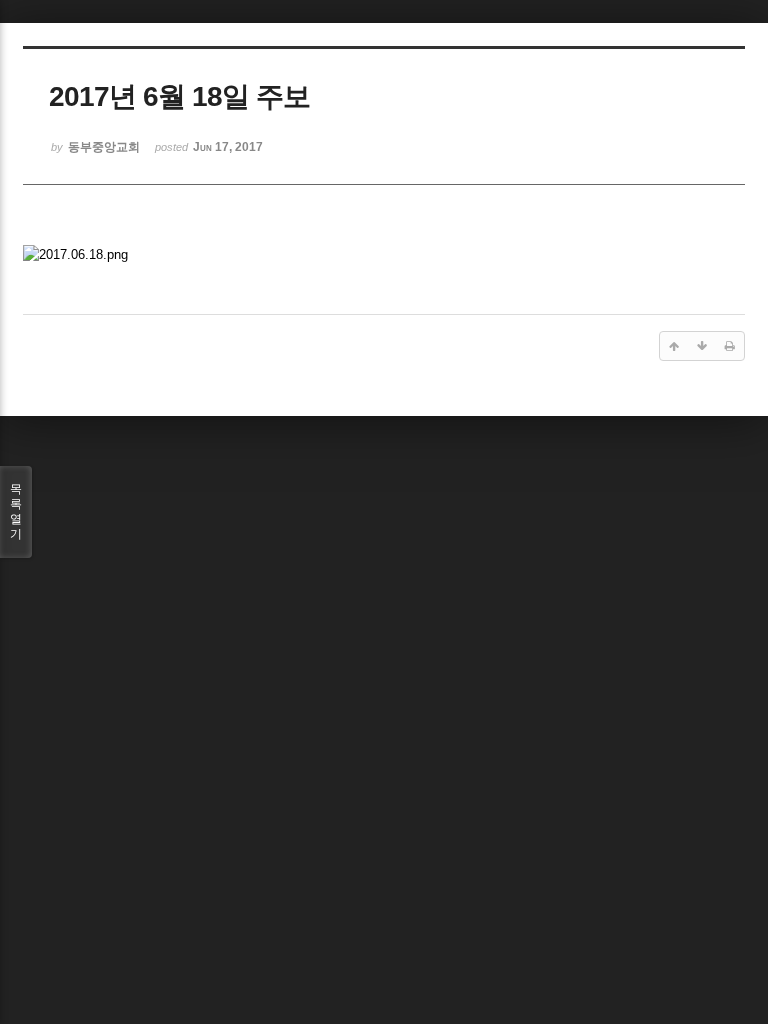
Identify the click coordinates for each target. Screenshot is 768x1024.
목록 (16, 511)
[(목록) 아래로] (702, 346)
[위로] (674, 346)
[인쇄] (730, 346)
